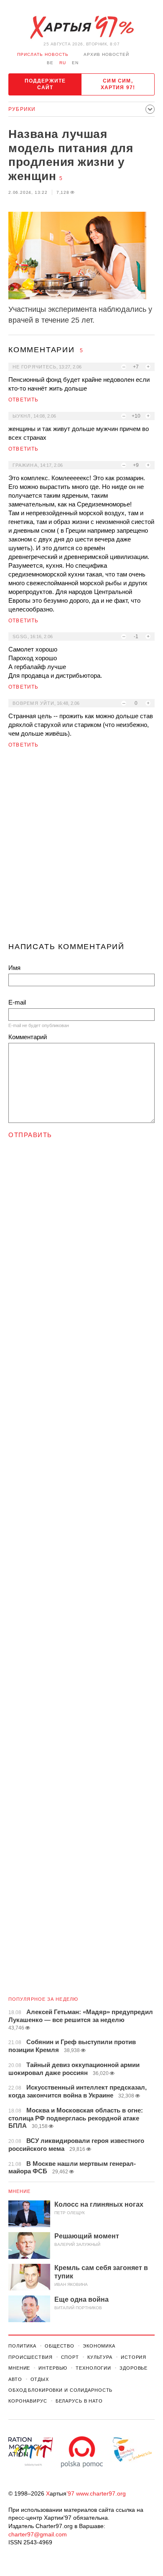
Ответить (24, 400)
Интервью (53, 2368)
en (75, 63)
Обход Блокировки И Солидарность (60, 2390)
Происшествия (31, 2357)
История (134, 2357)
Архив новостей (106, 54)
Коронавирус (28, 2401)
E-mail (17, 1002)
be (50, 63)
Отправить (30, 1135)
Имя (14, 968)
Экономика (99, 2346)
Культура (100, 2357)
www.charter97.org (101, 2493)
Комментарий (28, 1037)
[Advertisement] (81, 849)
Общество (60, 2346)
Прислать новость (43, 54)
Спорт (70, 2357)
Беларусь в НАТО (79, 2401)
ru (63, 63)
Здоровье (134, 2368)
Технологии (93, 2368)
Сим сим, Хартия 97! (118, 84)
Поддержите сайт (45, 84)
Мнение (20, 2191)
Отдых (40, 2379)
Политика (22, 2346)
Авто (15, 2379)
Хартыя (81, 28)
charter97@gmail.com (38, 2534)
